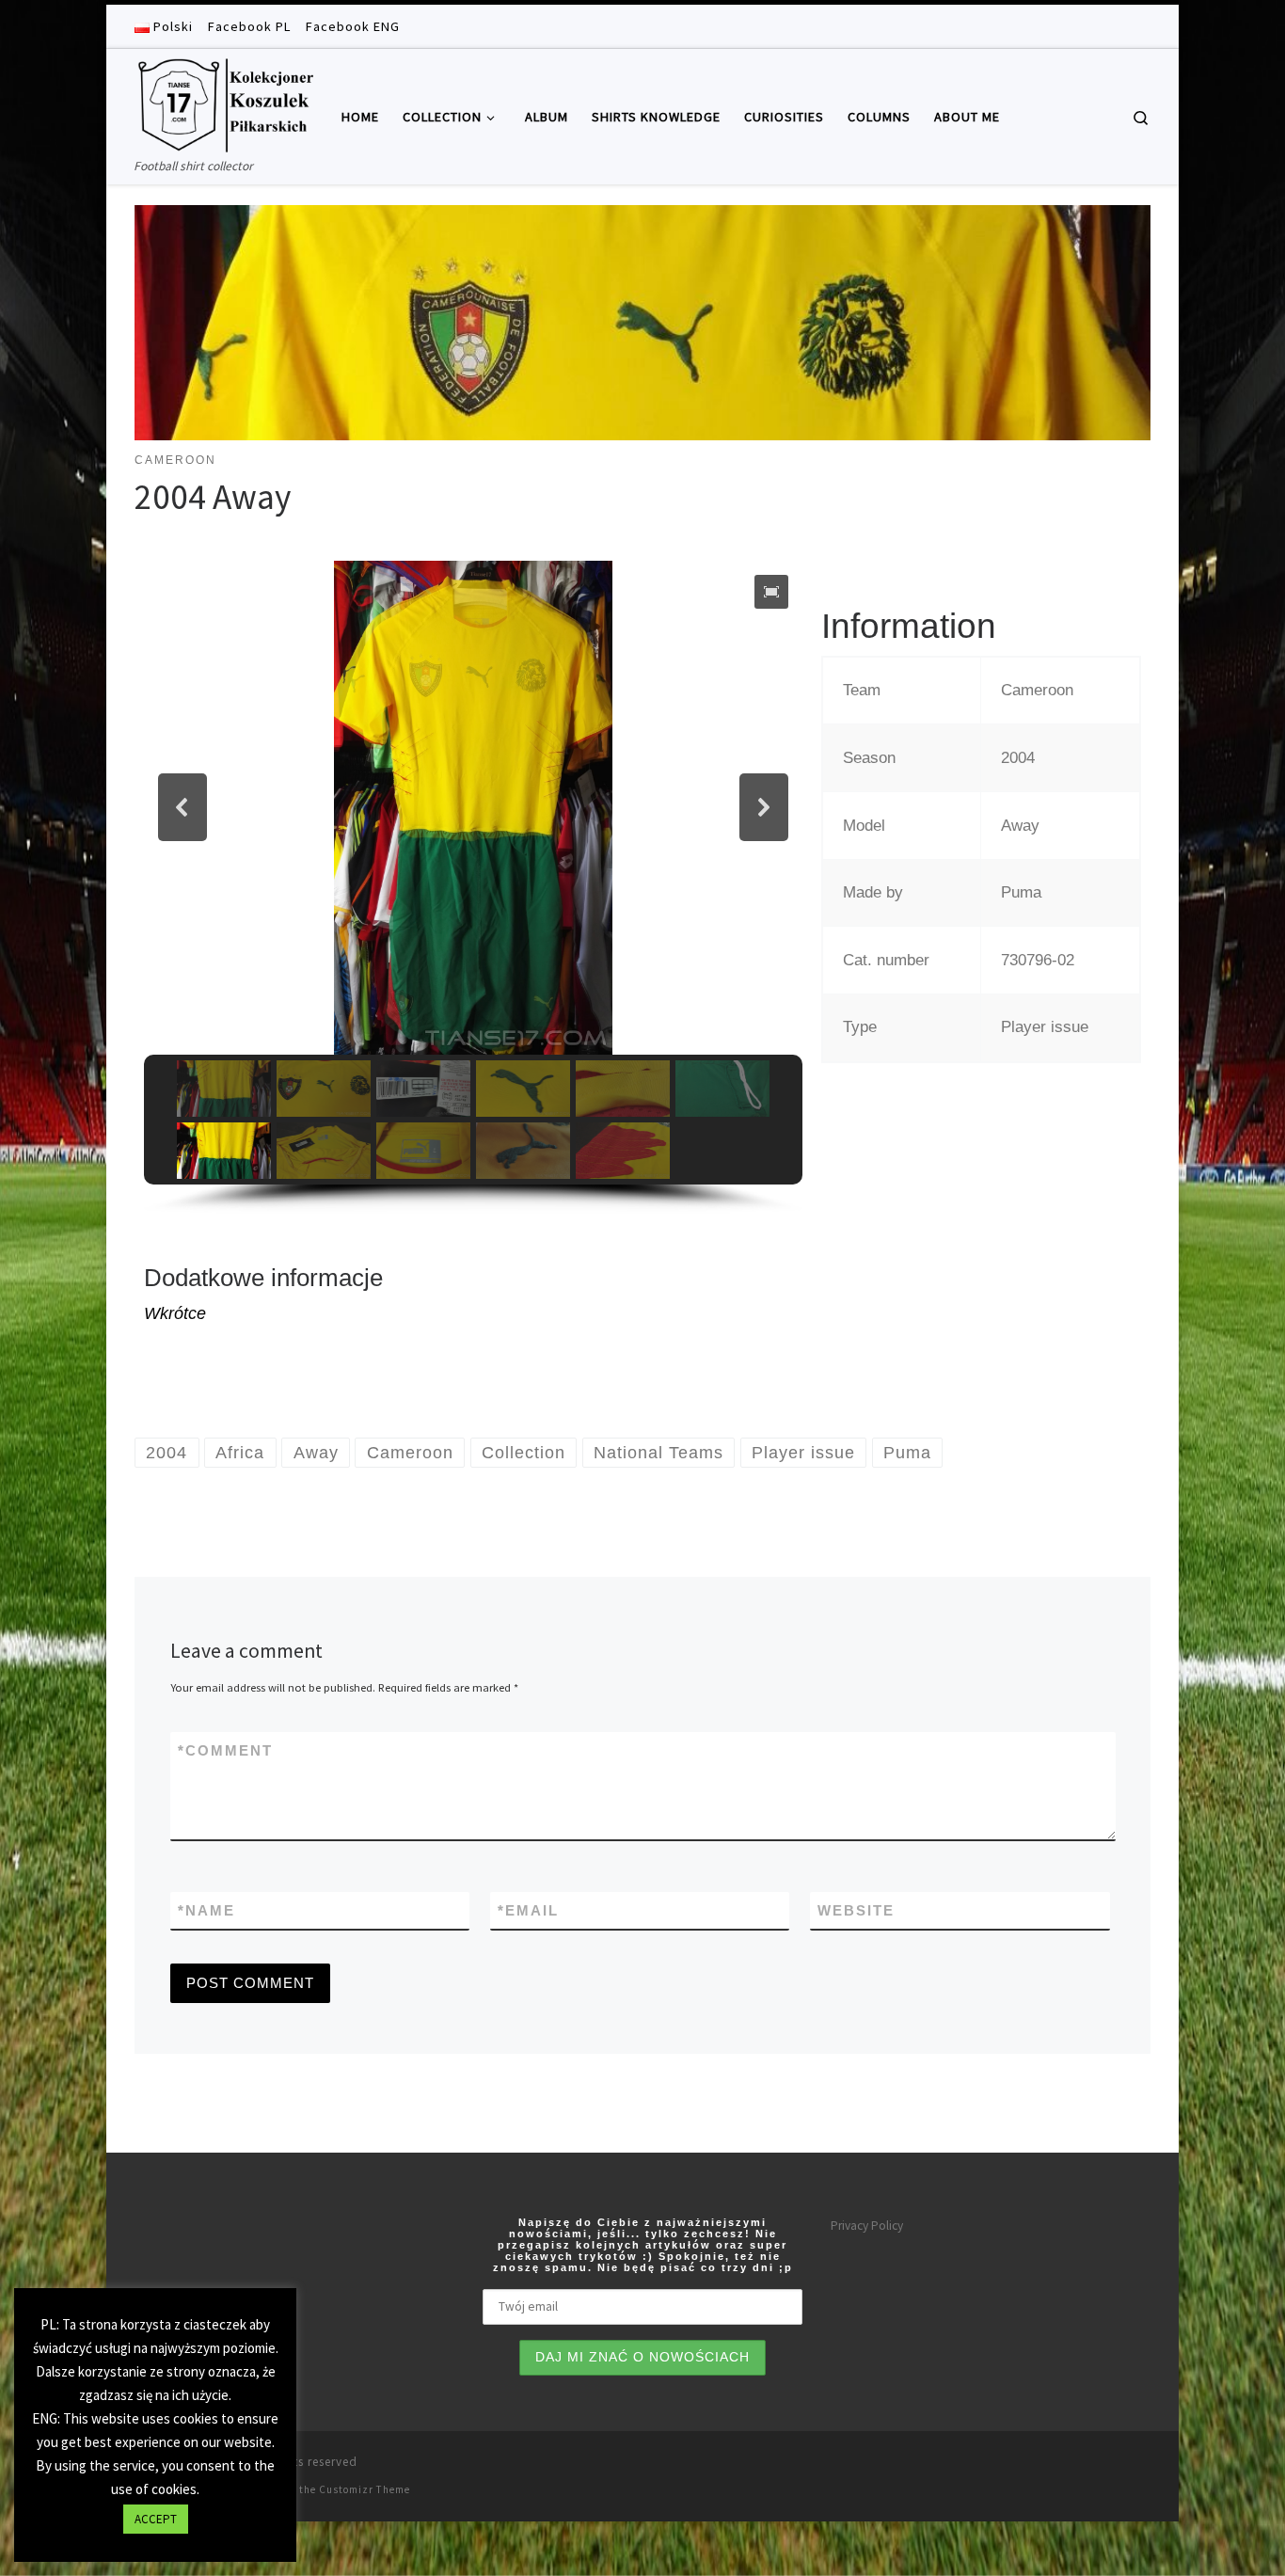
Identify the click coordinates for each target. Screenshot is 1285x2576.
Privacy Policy (867, 2226)
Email (528, 1910)
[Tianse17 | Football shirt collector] (224, 102)
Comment (225, 1750)
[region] (473, 887)
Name (206, 1910)
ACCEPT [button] (156, 2519)
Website (856, 1910)
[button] (771, 592)
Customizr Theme (365, 2489)
